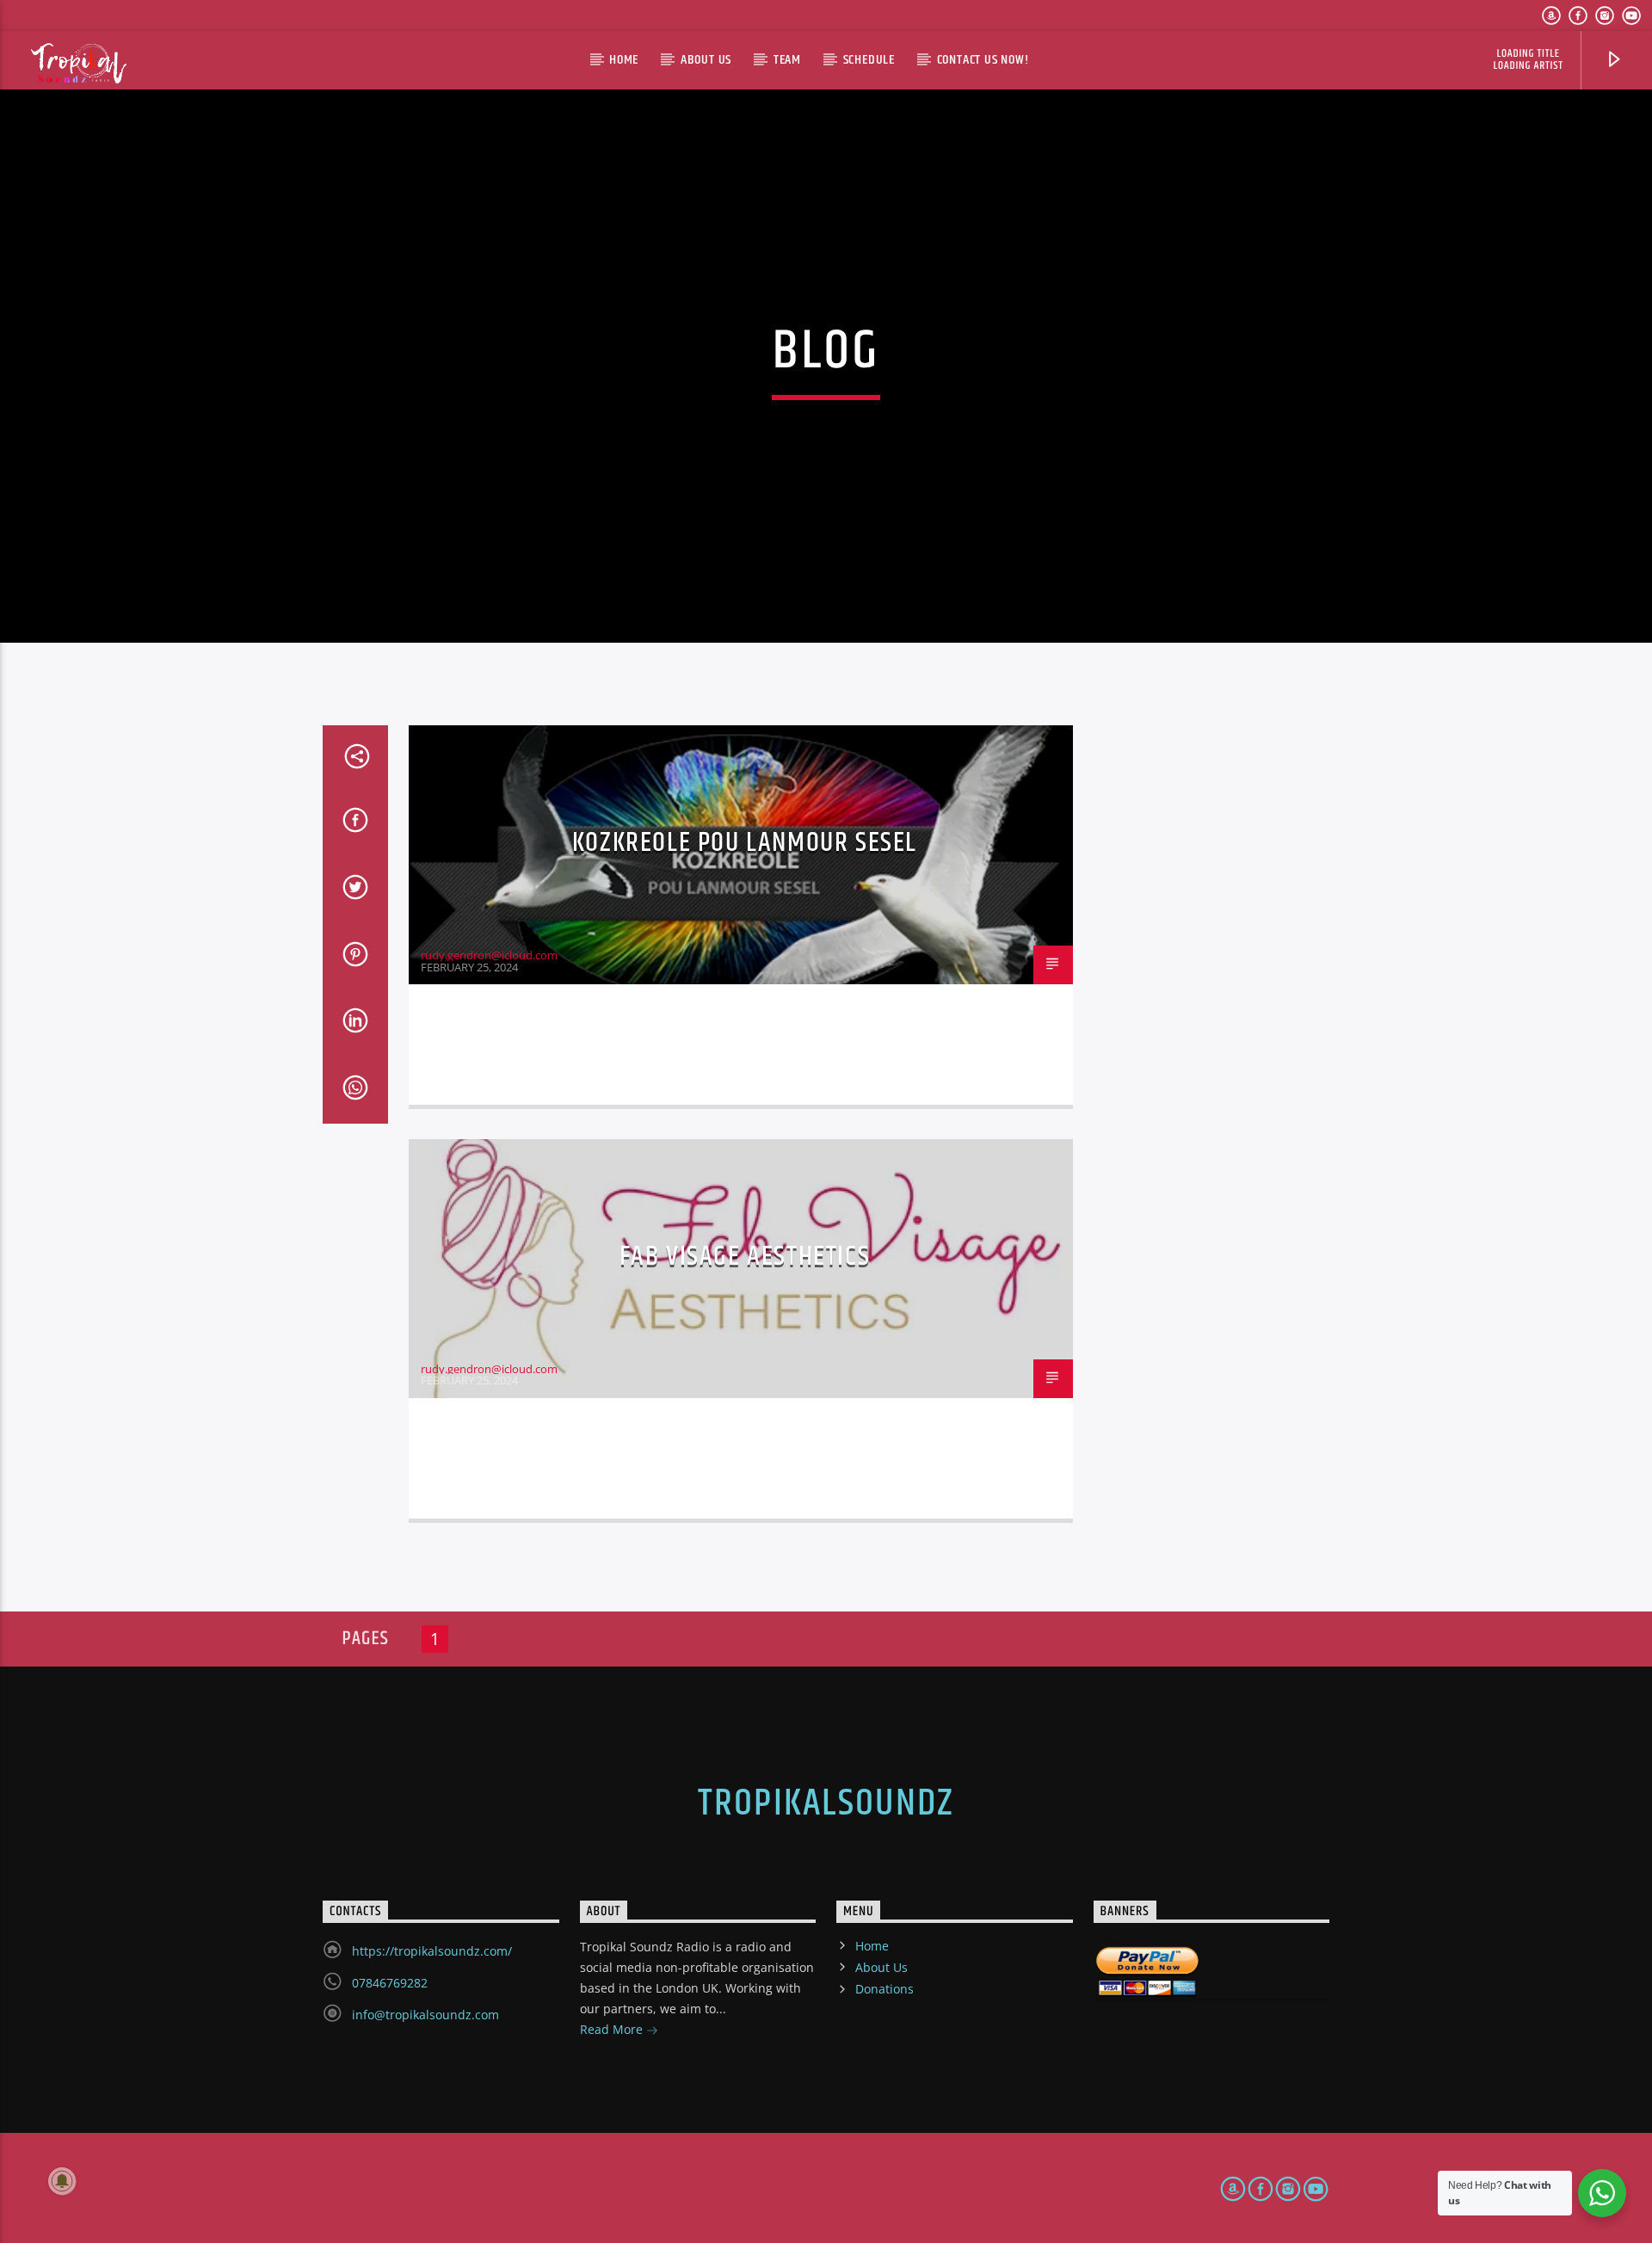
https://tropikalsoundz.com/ (432, 1951)
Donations (885, 1989)
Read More (613, 2029)
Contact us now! (983, 60)
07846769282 (390, 1983)
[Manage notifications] (62, 2181)
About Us (706, 60)
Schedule (869, 60)
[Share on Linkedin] (355, 1024)
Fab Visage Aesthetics (745, 1257)
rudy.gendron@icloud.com (489, 955)
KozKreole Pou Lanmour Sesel (745, 843)
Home (624, 60)
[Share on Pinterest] (355, 958)
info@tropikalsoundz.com (425, 2015)
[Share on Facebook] (355, 823)
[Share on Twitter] (355, 890)
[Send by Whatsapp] (355, 1091)
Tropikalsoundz (826, 1803)
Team (787, 60)
